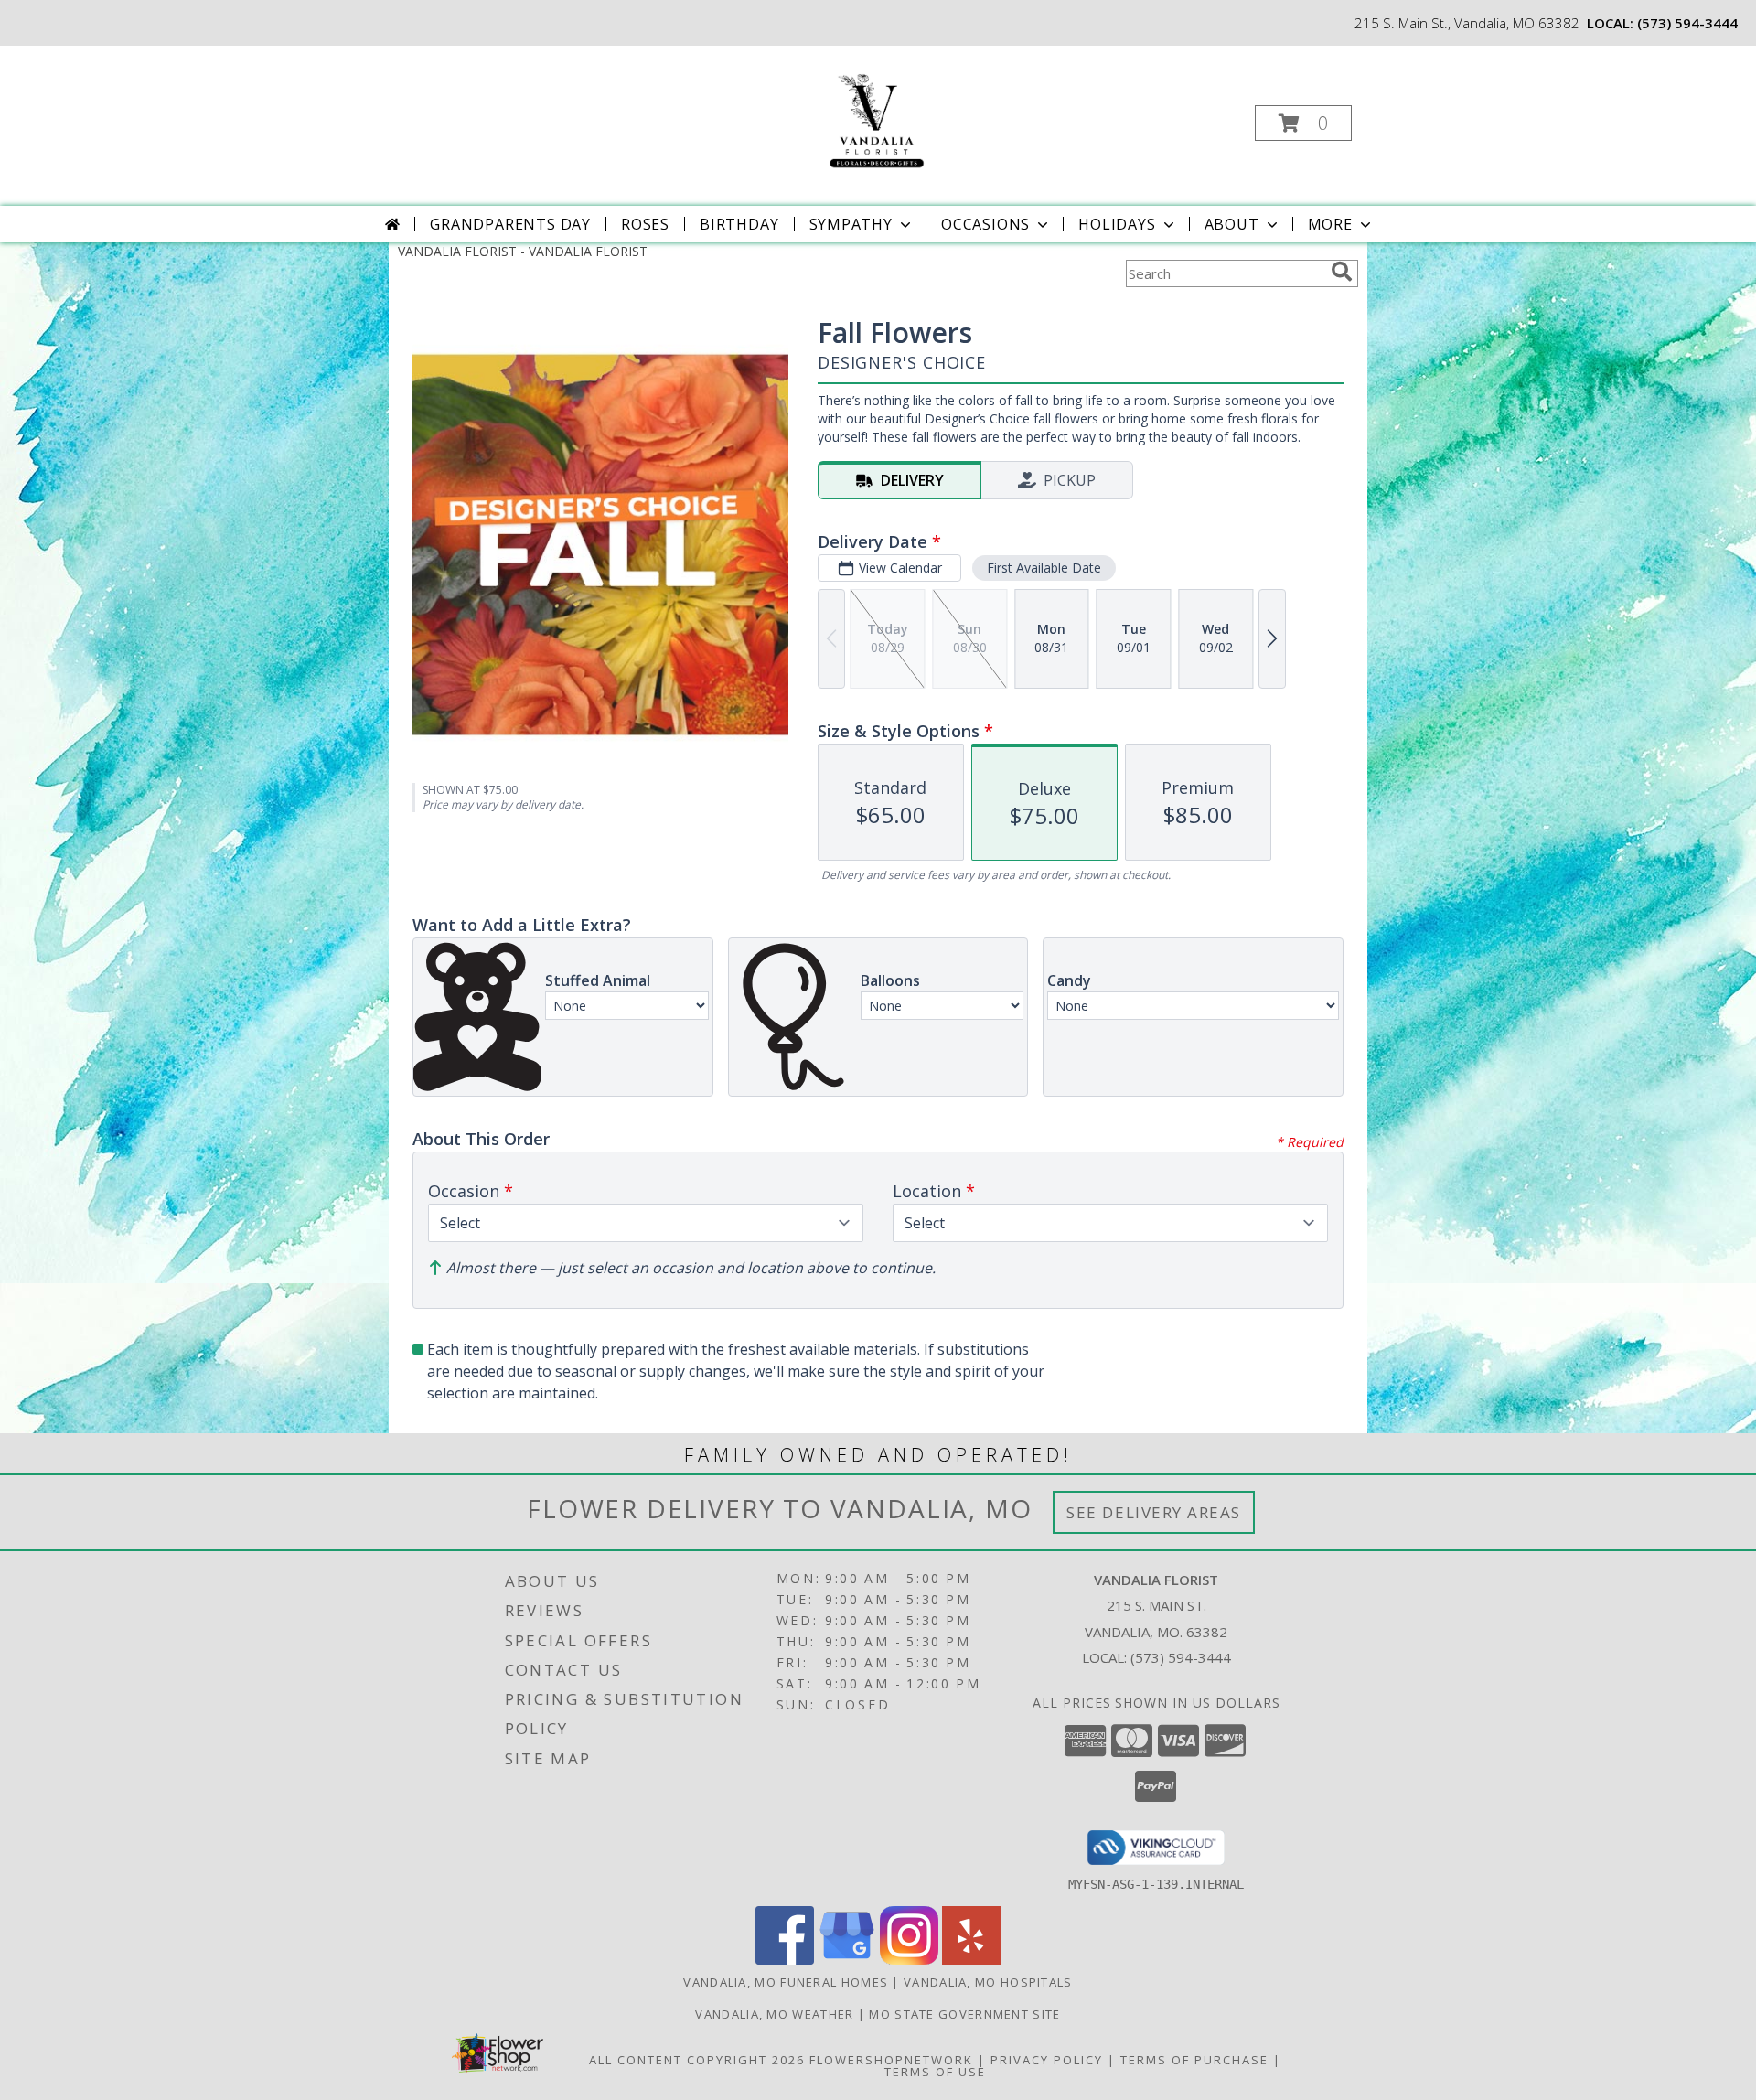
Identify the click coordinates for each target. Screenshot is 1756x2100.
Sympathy (851, 224)
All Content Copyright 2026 (697, 2060)
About (1232, 224)
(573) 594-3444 (1687, 23)
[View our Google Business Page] (847, 1960)
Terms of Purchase (1194, 2060)
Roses (645, 224)
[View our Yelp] (971, 1960)
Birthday (739, 224)
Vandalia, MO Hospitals (988, 1982)
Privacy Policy (1047, 2060)
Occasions (985, 224)
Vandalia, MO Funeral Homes (786, 1982)
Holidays (1117, 224)
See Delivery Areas (1154, 1512)
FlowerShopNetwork (891, 2060)
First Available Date (1044, 568)
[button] (1303, 123)
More (1330, 224)
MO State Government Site (964, 2014)
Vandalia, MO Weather (774, 2014)
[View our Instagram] (909, 1960)
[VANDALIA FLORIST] (876, 118)
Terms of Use (935, 2072)
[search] (1342, 272)
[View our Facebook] (785, 1960)
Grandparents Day (510, 224)
